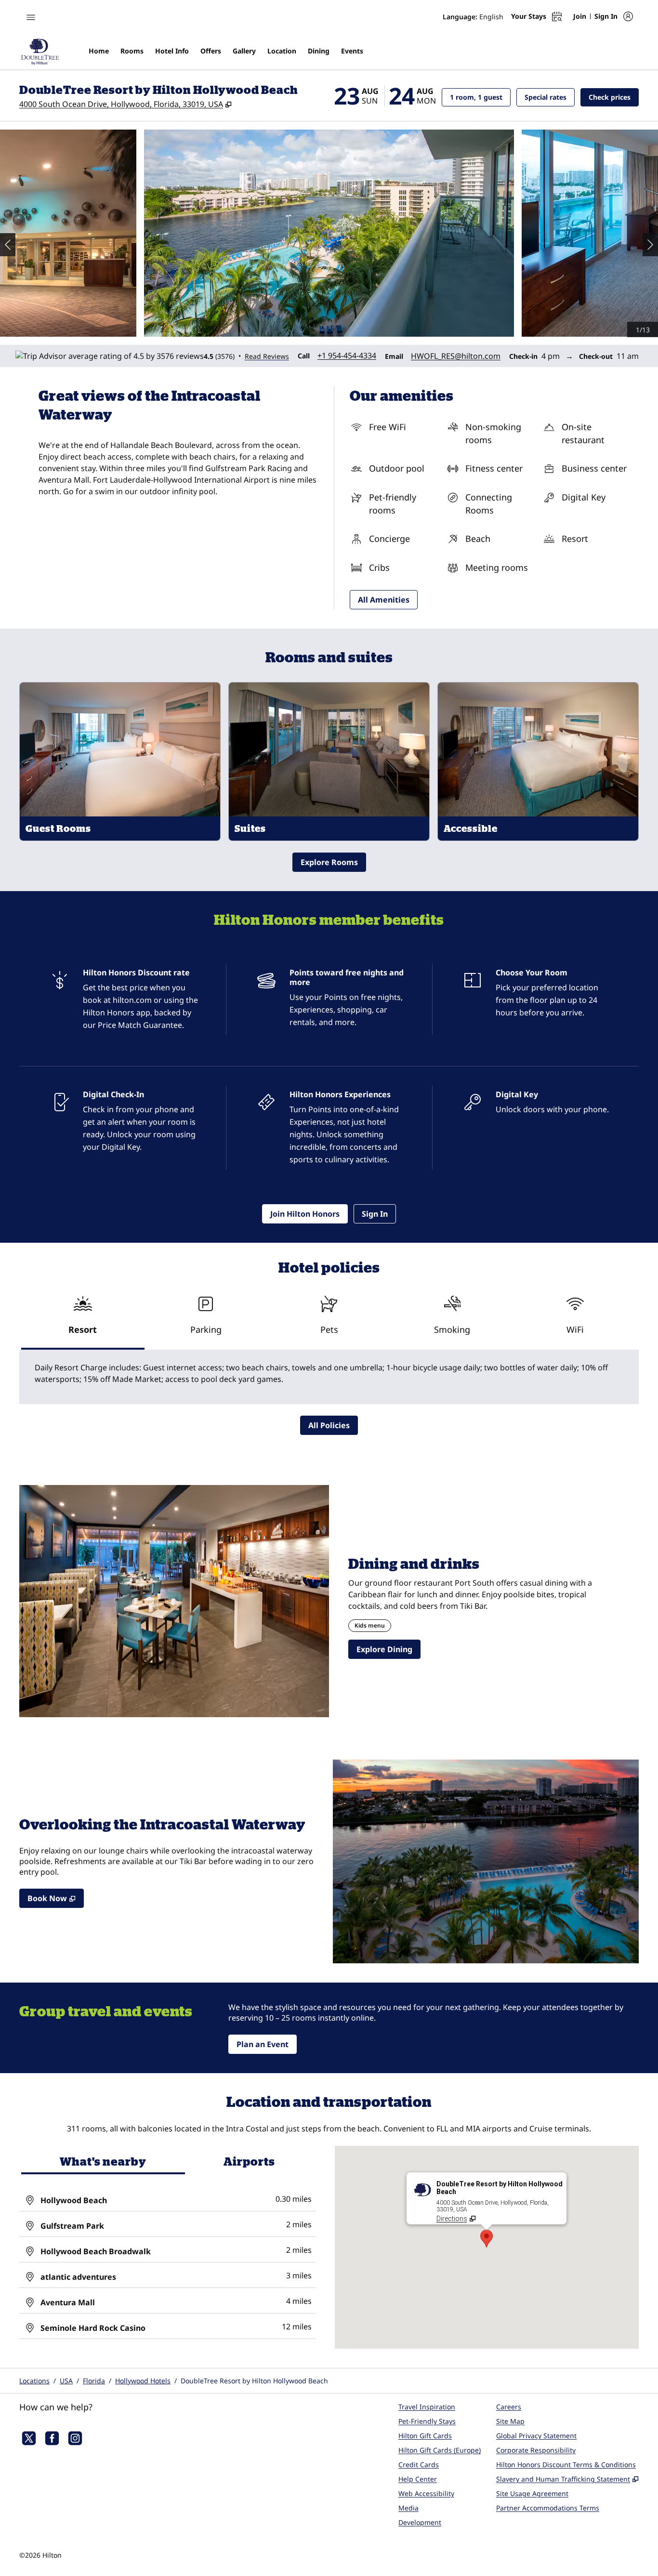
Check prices (614, 97)
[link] (347, 355)
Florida (94, 2381)
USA (66, 2381)
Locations (34, 2381)
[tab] (83, 1319)
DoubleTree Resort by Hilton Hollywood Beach (254, 2381)
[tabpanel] (329, 1377)
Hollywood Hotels (143, 2381)
